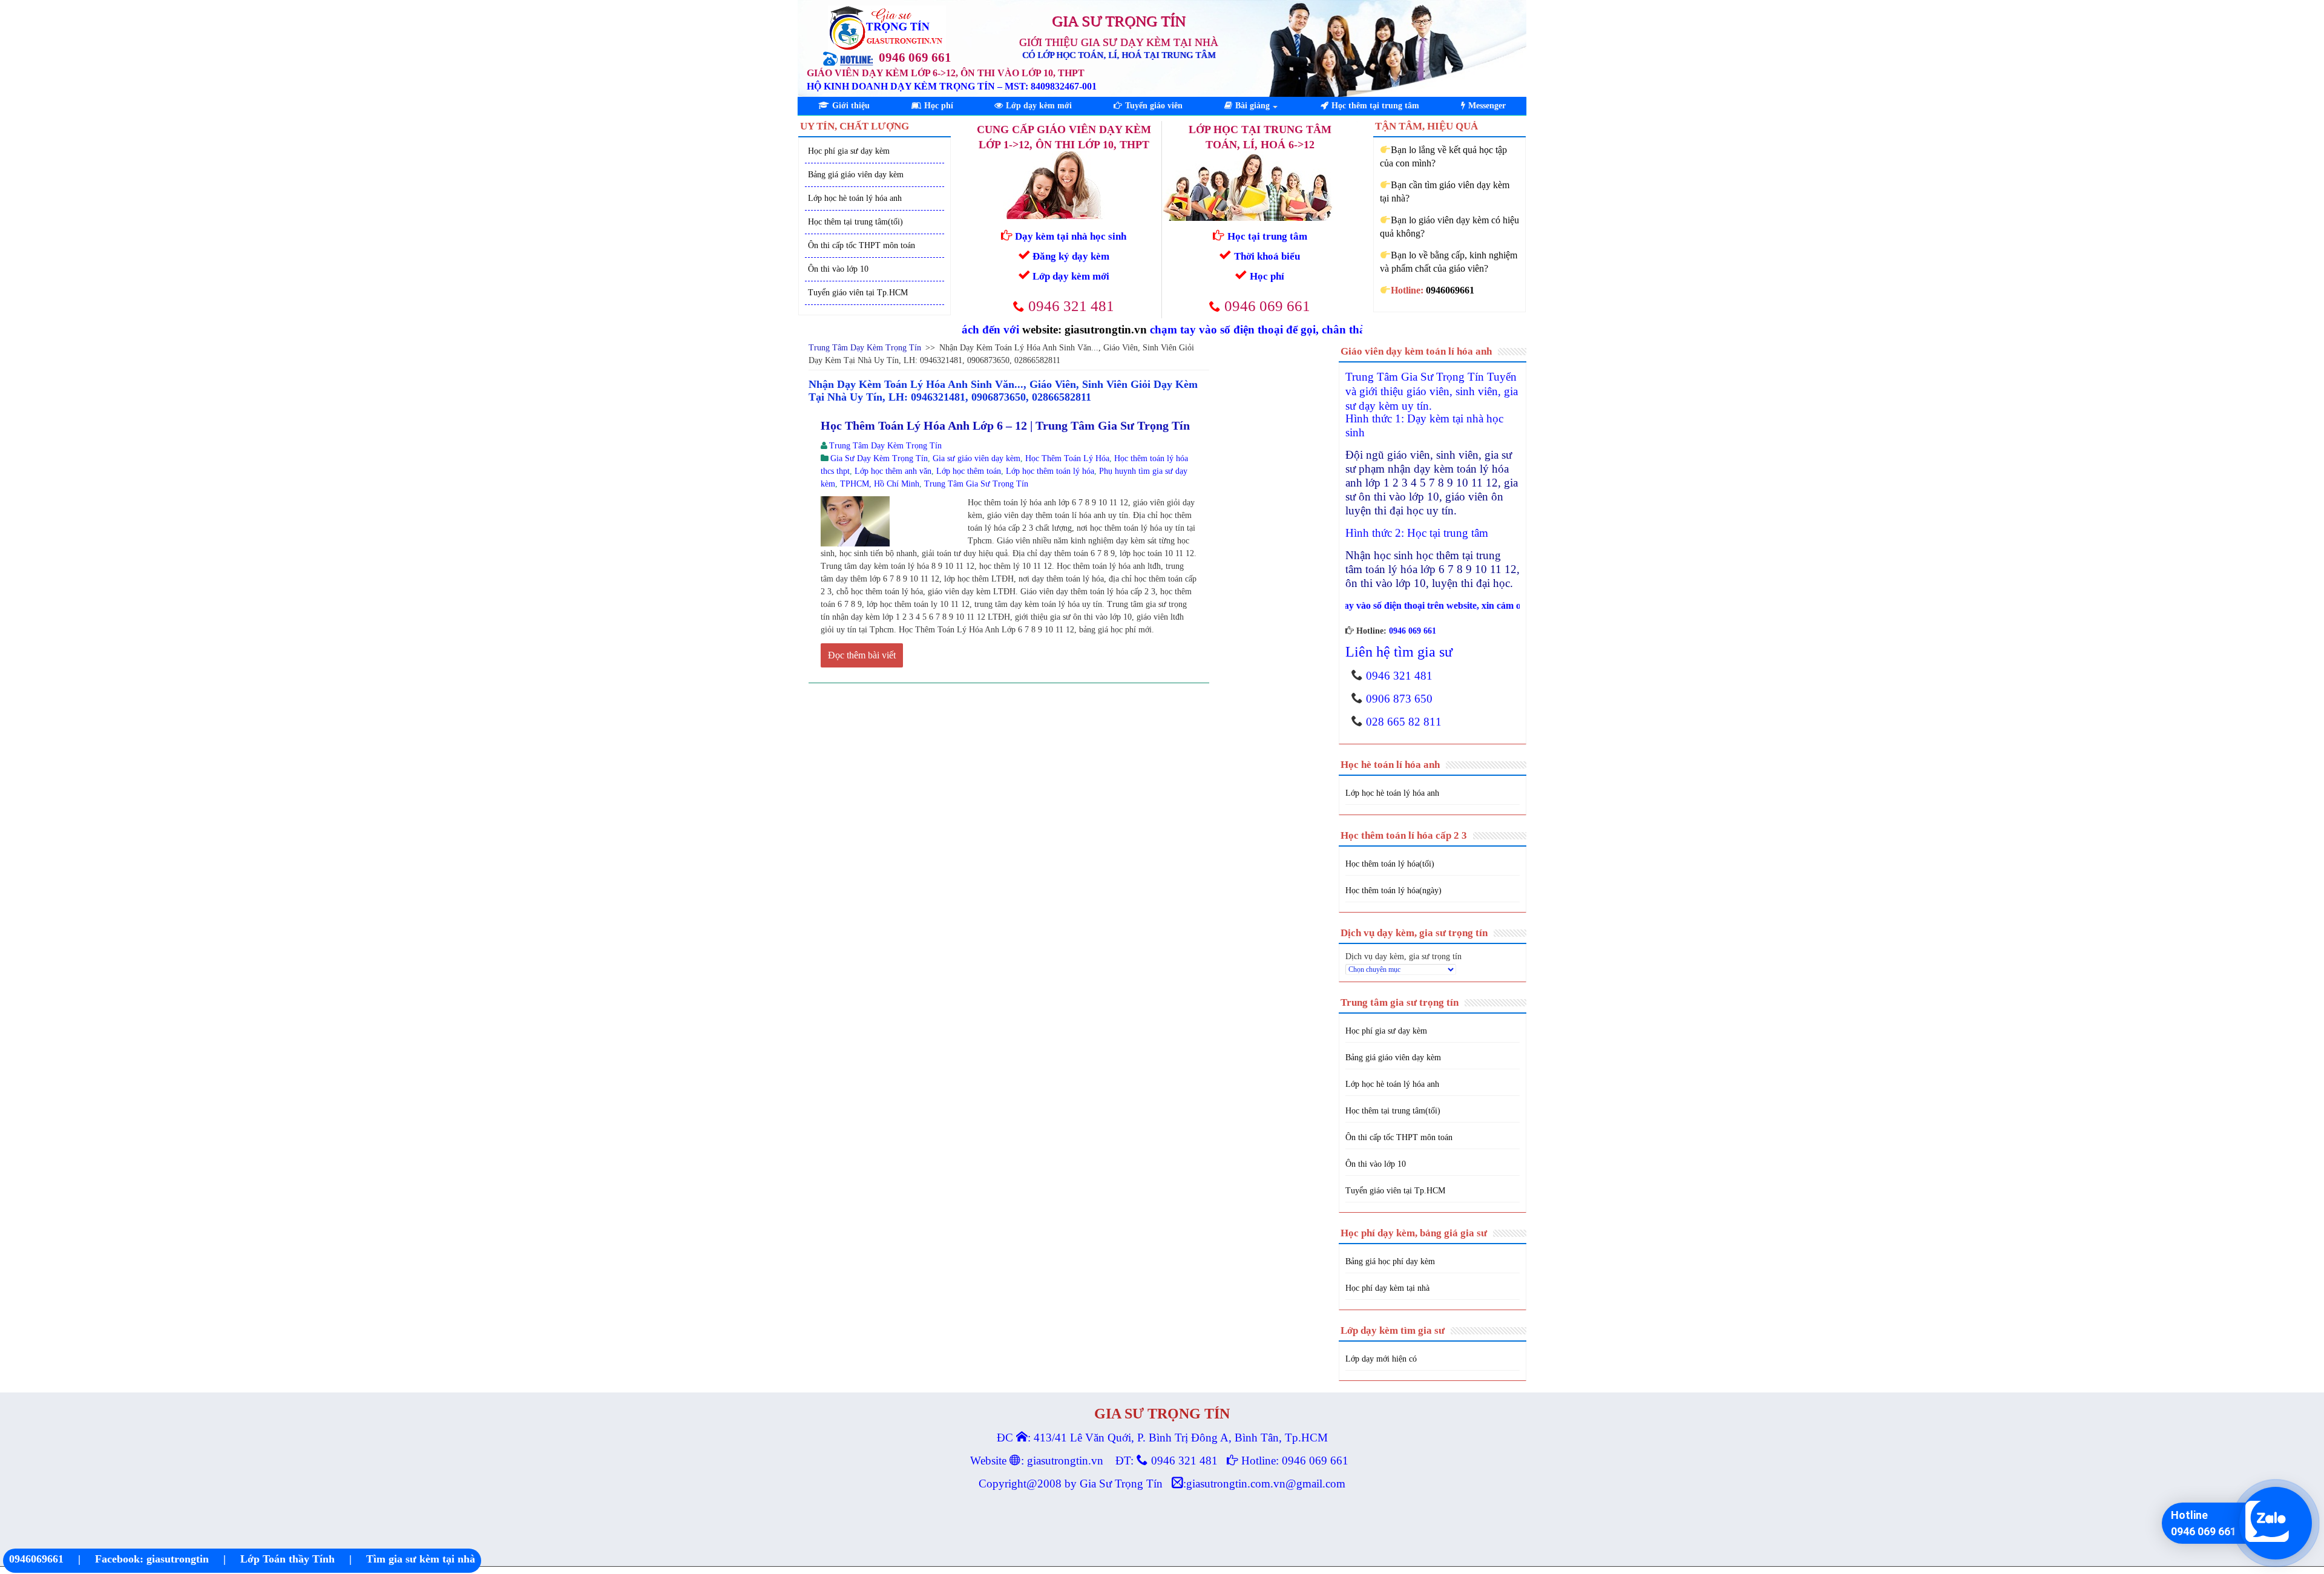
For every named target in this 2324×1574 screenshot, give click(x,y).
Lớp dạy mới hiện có (1381, 1359)
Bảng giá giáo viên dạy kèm (856, 175)
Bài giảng (1252, 106)
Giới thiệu (851, 106)
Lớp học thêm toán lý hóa (1050, 471)
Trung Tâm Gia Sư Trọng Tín (976, 484)
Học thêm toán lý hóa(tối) (1390, 864)
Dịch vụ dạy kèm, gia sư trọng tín (1403, 956)
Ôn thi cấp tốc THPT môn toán (862, 245)
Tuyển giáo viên (1154, 106)
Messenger (1487, 106)
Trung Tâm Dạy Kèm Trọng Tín (865, 348)
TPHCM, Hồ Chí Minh (880, 484)
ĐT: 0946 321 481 (1167, 1461)
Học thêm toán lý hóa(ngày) (1393, 890)
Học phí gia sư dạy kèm (849, 151)
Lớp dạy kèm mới (1039, 106)
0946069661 (36, 1559)
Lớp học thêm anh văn (893, 471)
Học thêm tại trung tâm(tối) (855, 222)
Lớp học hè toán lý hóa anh (855, 198)
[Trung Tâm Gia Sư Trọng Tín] (887, 23)
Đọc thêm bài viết (862, 655)
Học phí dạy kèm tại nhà (1387, 1288)
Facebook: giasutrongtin (152, 1559)
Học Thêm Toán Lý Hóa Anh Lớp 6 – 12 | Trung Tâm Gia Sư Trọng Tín (1005, 425)
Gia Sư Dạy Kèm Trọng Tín (879, 458)
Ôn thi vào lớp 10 (838, 269)
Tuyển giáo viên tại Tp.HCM (858, 293)
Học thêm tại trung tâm (1375, 106)
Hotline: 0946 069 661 (1295, 1461)
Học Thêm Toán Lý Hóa (1067, 458)
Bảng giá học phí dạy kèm (1390, 1261)
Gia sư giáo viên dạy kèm (977, 458)
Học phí (939, 106)
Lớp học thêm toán (969, 471)
